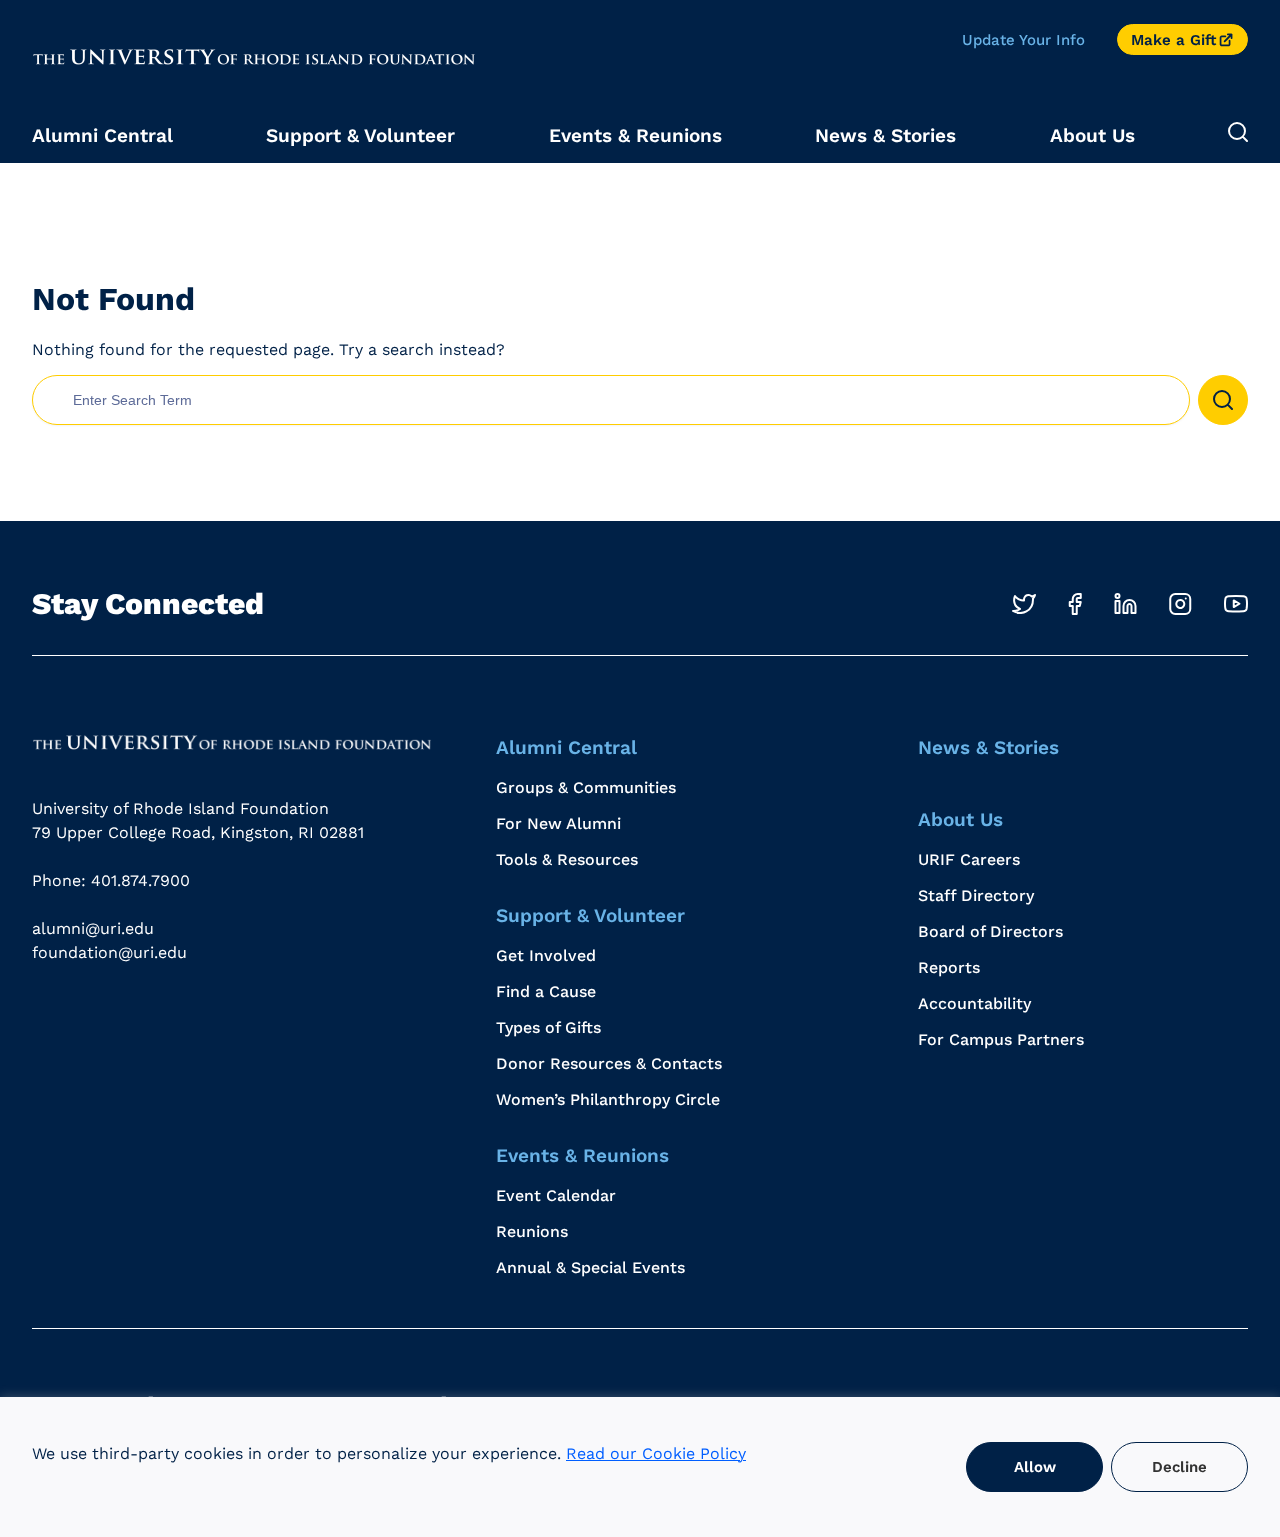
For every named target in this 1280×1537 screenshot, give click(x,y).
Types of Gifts (548, 1027)
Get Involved (546, 955)
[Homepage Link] (232, 742)
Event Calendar (556, 1195)
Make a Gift (1173, 40)
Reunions (532, 1231)
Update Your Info (1023, 40)
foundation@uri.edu (109, 952)
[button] (1223, 400)
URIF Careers (969, 859)
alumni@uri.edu (93, 928)
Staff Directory (976, 895)
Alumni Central (102, 135)
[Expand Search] (1238, 133)
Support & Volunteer (360, 135)
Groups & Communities (586, 787)
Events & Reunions (635, 135)
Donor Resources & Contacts (609, 1063)
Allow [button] (1035, 1467)
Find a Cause (546, 991)
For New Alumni (558, 823)
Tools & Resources (567, 859)
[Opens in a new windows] (1024, 604)
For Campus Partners (1001, 1039)
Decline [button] (1179, 1467)
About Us (1092, 135)
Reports (949, 967)
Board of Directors (990, 931)
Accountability (974, 1003)
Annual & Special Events (590, 1267)
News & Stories (885, 135)
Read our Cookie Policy (656, 1453)
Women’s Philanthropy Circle (608, 1099)
